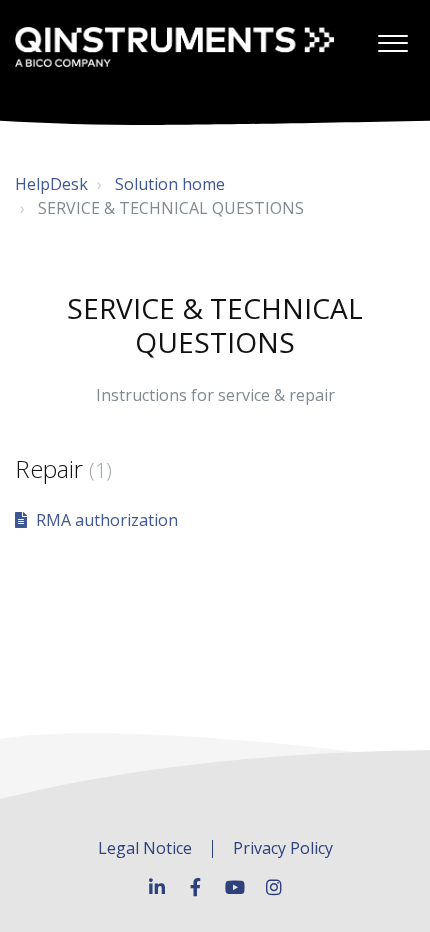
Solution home (170, 184)
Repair (63, 468)
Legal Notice (145, 849)
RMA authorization (107, 520)
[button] (392, 38)
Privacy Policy (283, 849)
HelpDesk (51, 184)
